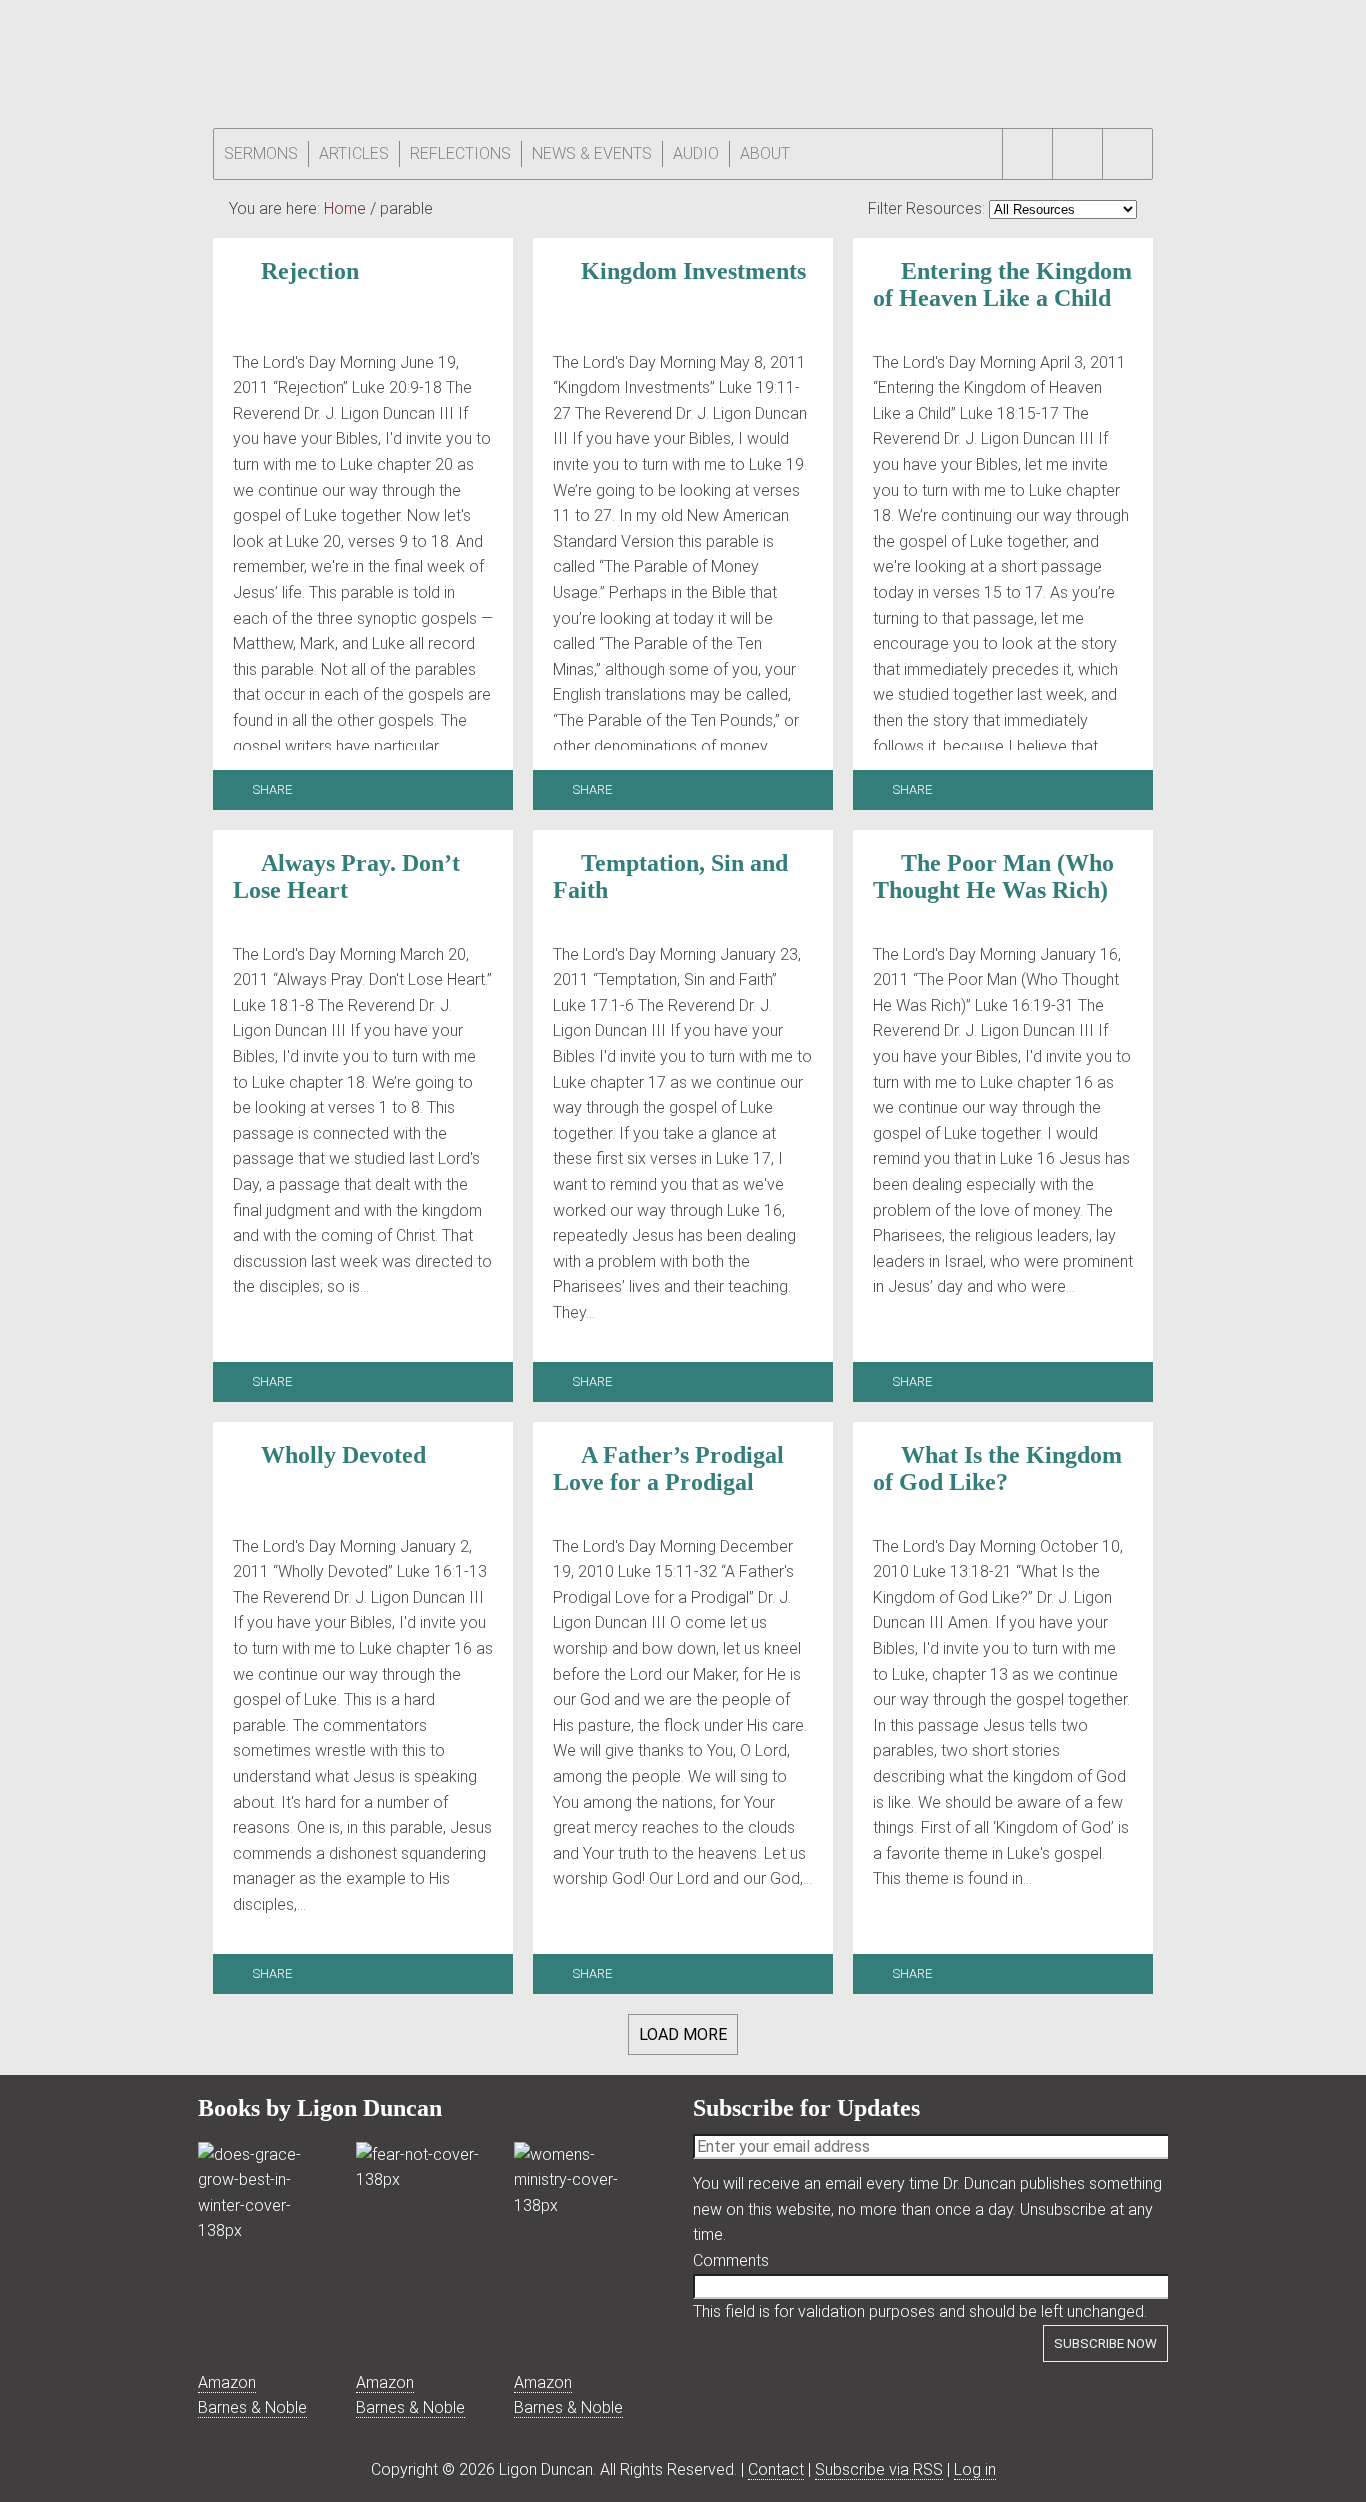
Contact (776, 2469)
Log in (975, 2469)
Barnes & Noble (252, 2407)
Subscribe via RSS (879, 2469)
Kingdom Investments (693, 271)
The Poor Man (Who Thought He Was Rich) (993, 876)
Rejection (310, 271)
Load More (683, 2034)
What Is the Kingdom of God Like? (997, 1468)
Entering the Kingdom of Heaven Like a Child (1002, 284)
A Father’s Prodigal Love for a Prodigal (668, 1468)
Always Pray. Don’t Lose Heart (346, 876)
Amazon (227, 2382)
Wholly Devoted (343, 1455)
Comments (731, 2260)
